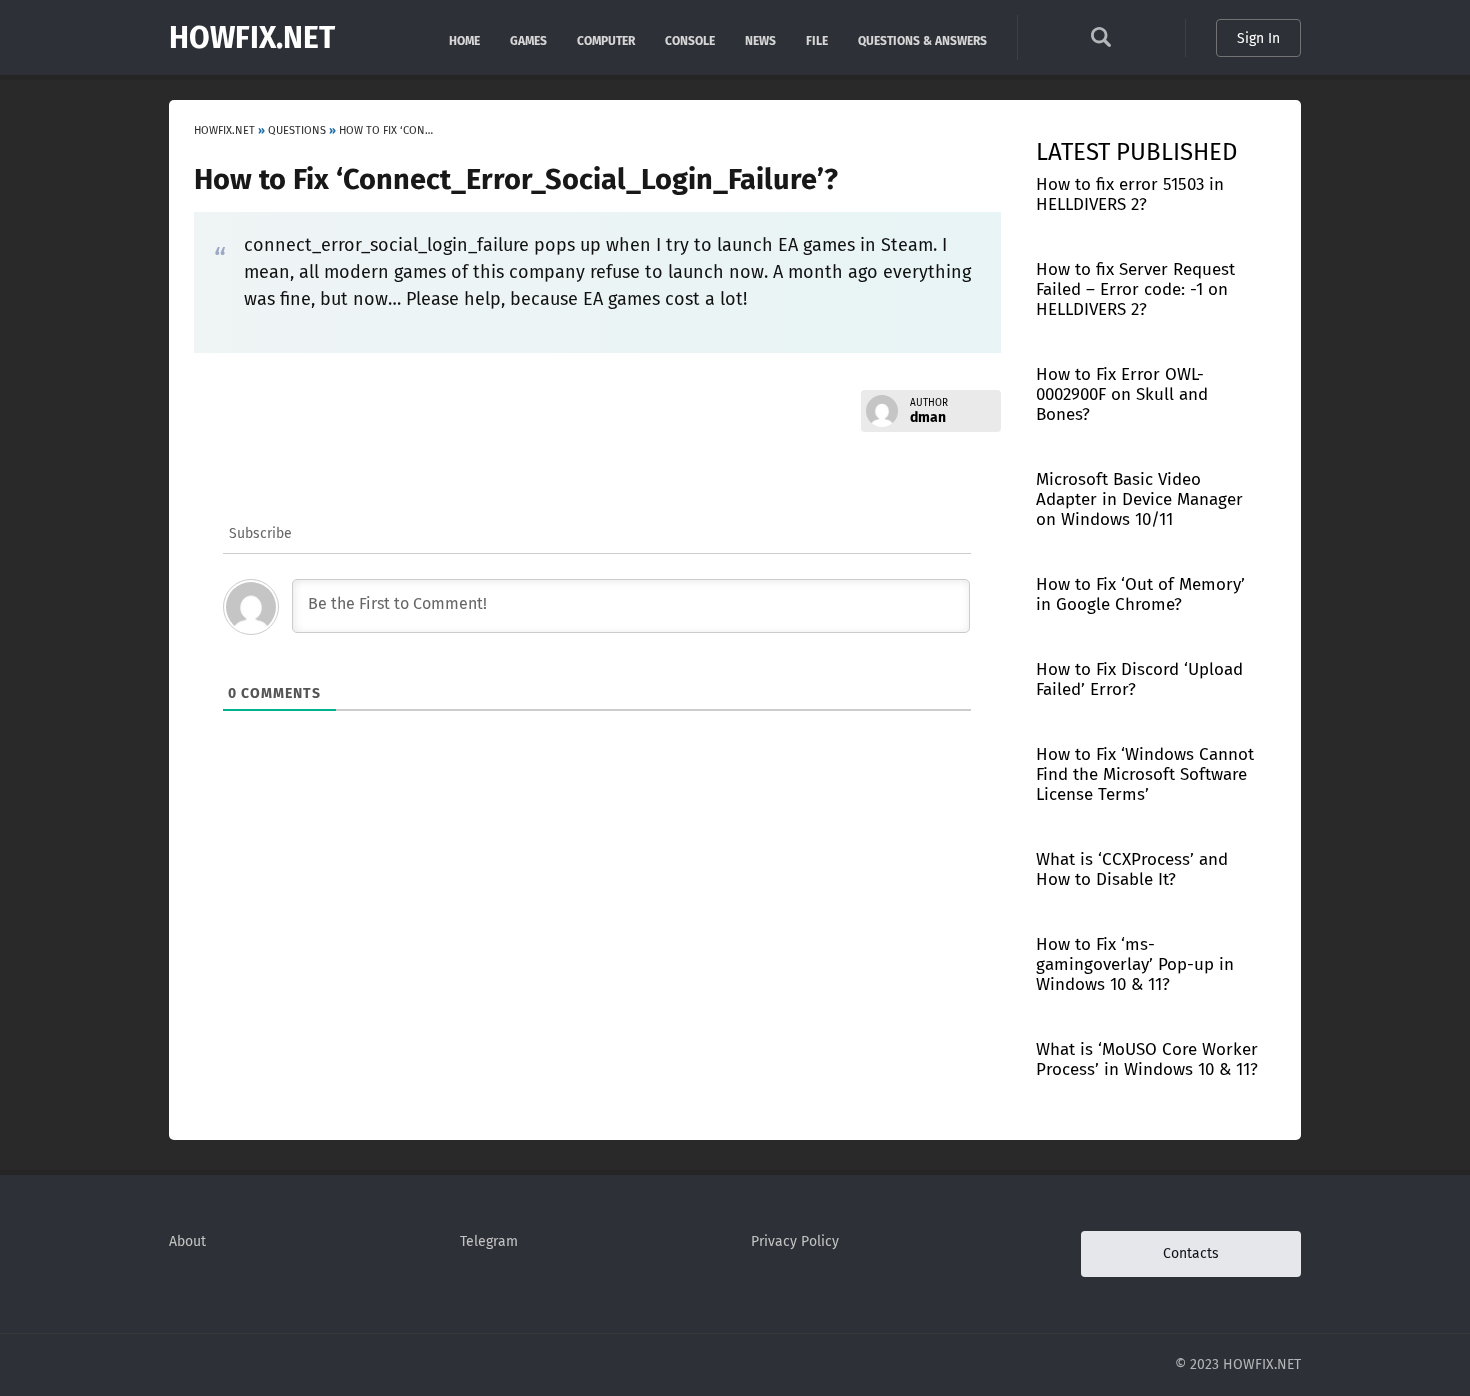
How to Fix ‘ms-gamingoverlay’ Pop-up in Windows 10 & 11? (1135, 964)
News (760, 39)
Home (464, 39)
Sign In (1258, 38)
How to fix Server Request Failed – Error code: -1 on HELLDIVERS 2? (1135, 289)
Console (690, 39)
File (817, 39)
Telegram (489, 1241)
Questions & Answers (922, 39)
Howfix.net (252, 38)
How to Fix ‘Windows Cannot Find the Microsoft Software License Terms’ (1145, 774)
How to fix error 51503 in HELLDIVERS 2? (1130, 194)
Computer (606, 39)
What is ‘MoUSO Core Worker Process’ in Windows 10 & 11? (1147, 1059)
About (187, 1241)
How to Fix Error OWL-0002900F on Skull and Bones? (1122, 394)
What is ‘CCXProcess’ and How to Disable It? (1132, 869)
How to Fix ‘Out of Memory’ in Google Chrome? (1140, 594)
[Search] (1101, 42)
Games (528, 39)
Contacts (1191, 1253)
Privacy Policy (795, 1241)
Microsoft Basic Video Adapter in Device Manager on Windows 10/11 (1139, 499)
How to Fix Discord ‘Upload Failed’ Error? (1139, 679)
